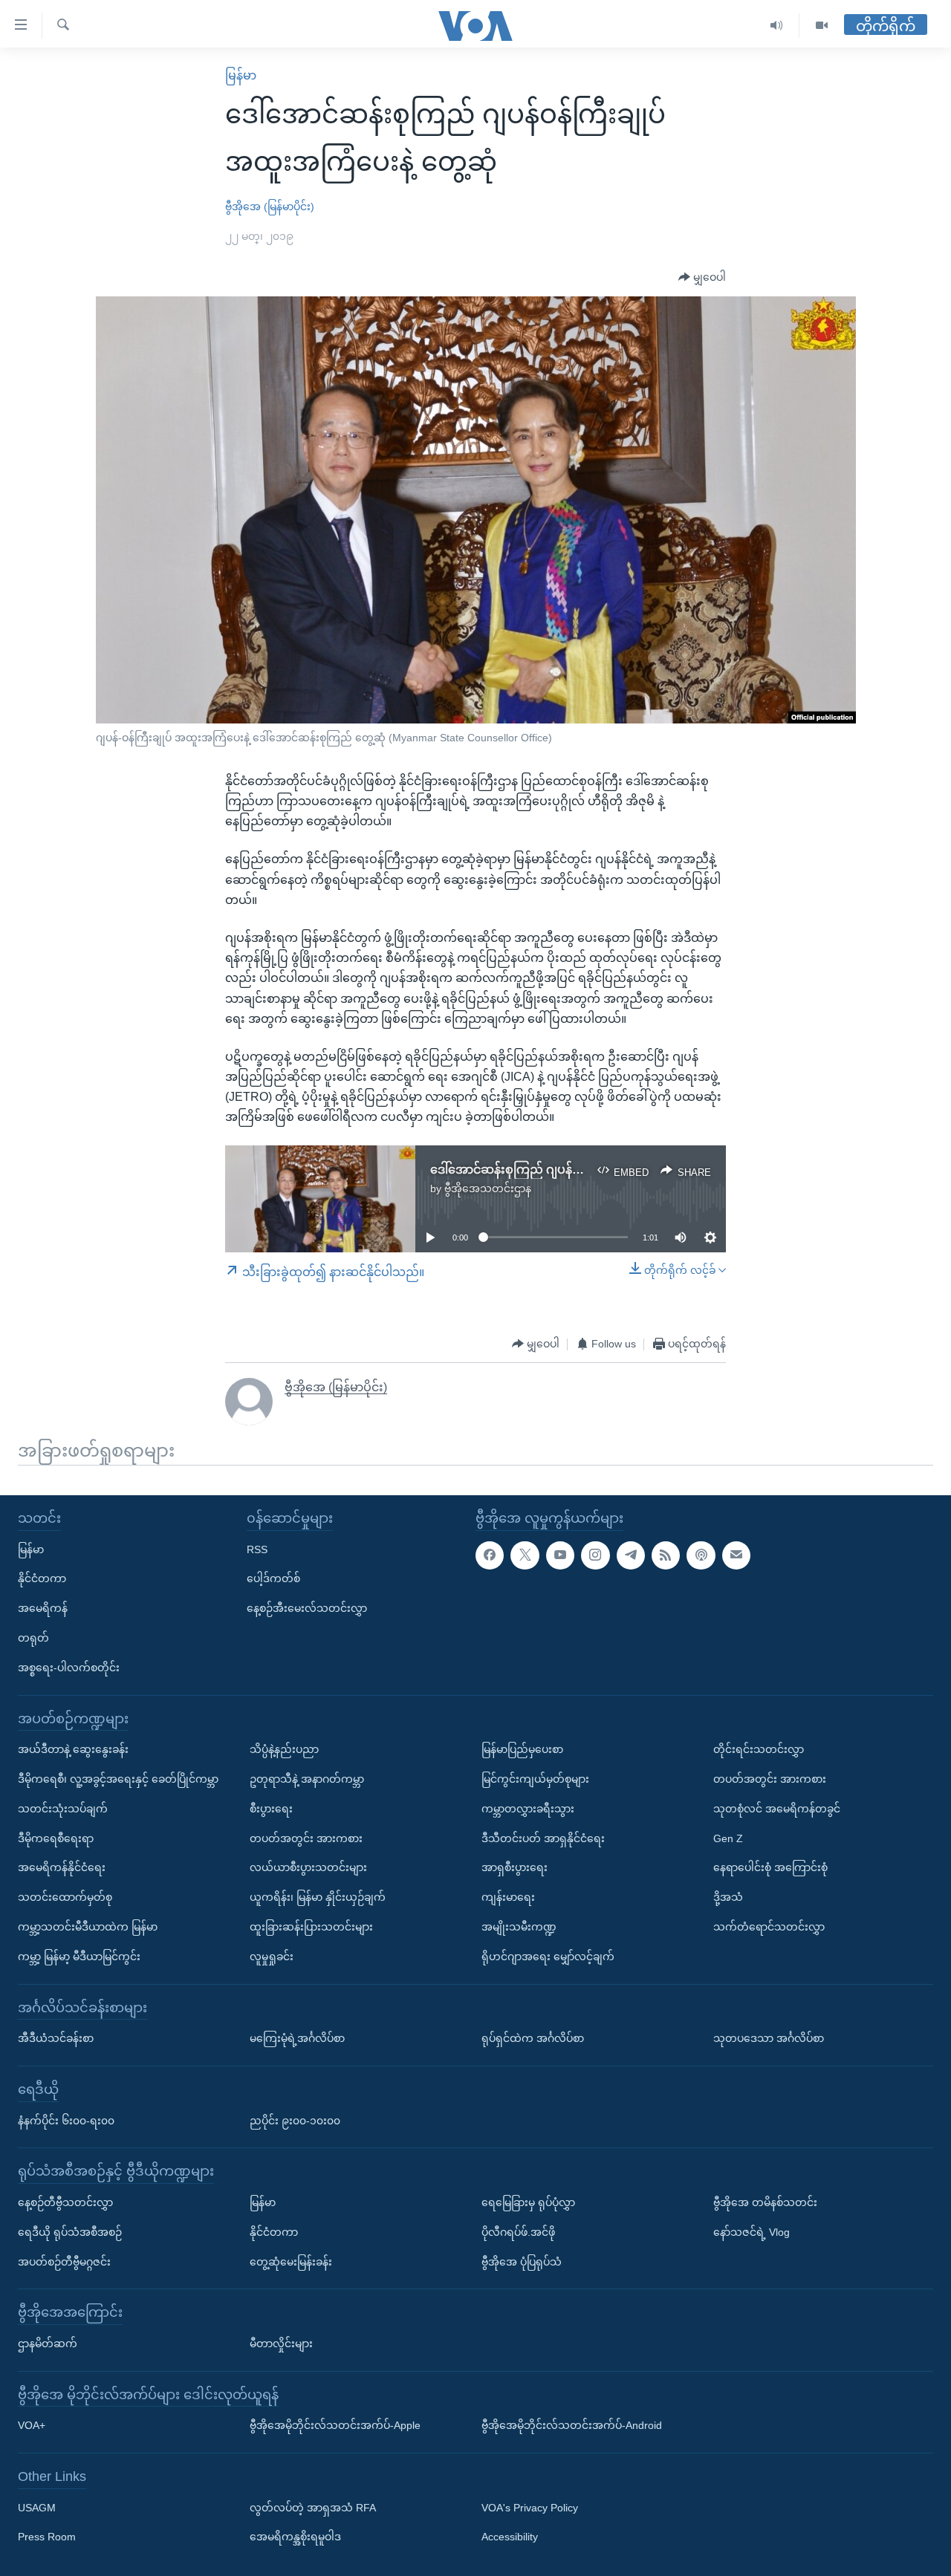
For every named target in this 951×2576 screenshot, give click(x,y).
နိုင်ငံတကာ (42, 1578)
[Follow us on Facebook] (490, 1555)
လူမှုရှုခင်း (272, 1956)
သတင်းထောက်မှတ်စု (65, 1897)
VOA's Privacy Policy (530, 2507)
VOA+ (32, 2425)
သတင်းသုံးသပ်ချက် (63, 1808)
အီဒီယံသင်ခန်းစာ (56, 2038)
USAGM (37, 2507)
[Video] (822, 26)
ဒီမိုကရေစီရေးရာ (56, 1838)
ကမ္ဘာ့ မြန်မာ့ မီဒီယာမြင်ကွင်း (79, 1956)
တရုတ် (33, 1638)
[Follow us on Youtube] (560, 1555)
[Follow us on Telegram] (631, 1555)
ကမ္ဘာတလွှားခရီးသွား (528, 1808)
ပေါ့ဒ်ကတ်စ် (273, 1578)
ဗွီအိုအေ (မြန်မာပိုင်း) (270, 206)
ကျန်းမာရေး (508, 1897)
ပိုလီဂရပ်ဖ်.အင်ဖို (518, 2231)
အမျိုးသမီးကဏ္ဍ (519, 1927)
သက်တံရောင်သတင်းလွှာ (769, 1927)
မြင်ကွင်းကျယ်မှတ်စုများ (535, 1779)
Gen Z (728, 1838)
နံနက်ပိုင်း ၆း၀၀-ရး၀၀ (66, 2120)
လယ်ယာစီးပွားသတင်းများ (308, 1867)
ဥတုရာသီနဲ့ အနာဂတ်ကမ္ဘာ (307, 1779)
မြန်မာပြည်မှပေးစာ (522, 1749)
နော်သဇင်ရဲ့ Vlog (752, 2231)
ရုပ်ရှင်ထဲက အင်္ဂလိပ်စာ (533, 2038)
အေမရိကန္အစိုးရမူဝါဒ (295, 2537)
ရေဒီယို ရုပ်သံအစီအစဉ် (70, 2231)
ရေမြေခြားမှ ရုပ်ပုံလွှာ (528, 2202)
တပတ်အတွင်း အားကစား (306, 1838)
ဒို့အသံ (728, 1897)
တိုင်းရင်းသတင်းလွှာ (759, 1749)
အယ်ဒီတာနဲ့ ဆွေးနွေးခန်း (73, 1749)
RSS (257, 1549)
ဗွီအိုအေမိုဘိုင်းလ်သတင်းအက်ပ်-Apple (335, 2425)
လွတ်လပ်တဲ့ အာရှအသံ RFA (313, 2507)
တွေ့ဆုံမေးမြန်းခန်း (291, 2261)
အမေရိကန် (43, 1608)
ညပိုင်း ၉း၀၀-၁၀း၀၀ (295, 2120)
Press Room (47, 2537)
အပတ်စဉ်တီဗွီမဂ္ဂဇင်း (64, 2261)
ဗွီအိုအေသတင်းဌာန (488, 1188)
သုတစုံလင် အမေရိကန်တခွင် (777, 1808)
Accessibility (510, 2537)
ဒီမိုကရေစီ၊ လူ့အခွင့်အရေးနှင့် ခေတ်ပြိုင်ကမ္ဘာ (118, 1779)
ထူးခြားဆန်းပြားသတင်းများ (311, 1927)
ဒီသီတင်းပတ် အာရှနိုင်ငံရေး (543, 1838)
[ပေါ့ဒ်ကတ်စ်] (701, 1555)
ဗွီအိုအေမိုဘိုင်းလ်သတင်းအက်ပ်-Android (572, 2425)
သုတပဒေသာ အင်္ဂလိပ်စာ (769, 2038)
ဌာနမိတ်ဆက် (48, 2344)
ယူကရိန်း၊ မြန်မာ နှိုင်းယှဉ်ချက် (318, 1897)
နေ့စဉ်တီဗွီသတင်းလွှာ (65, 2202)
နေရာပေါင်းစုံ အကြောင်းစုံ (770, 1867)
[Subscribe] (736, 1555)
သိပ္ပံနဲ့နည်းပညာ (284, 1749)
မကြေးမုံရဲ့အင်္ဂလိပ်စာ (297, 2038)
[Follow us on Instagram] (595, 1555)
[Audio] (777, 26)
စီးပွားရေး (271, 1808)
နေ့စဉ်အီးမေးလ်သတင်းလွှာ (307, 1608)
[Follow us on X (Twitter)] (525, 1555)
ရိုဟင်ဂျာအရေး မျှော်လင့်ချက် (548, 1956)
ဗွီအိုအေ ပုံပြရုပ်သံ (522, 2261)
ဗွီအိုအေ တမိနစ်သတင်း (765, 2202)
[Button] (702, 278)
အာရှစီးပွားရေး (515, 1867)
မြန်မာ (241, 75)
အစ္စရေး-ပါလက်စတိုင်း (69, 1667)
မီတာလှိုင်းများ (281, 2344)
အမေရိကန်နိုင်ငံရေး (62, 1867)
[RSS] (666, 1555)
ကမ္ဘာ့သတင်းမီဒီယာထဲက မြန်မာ (88, 1927)
